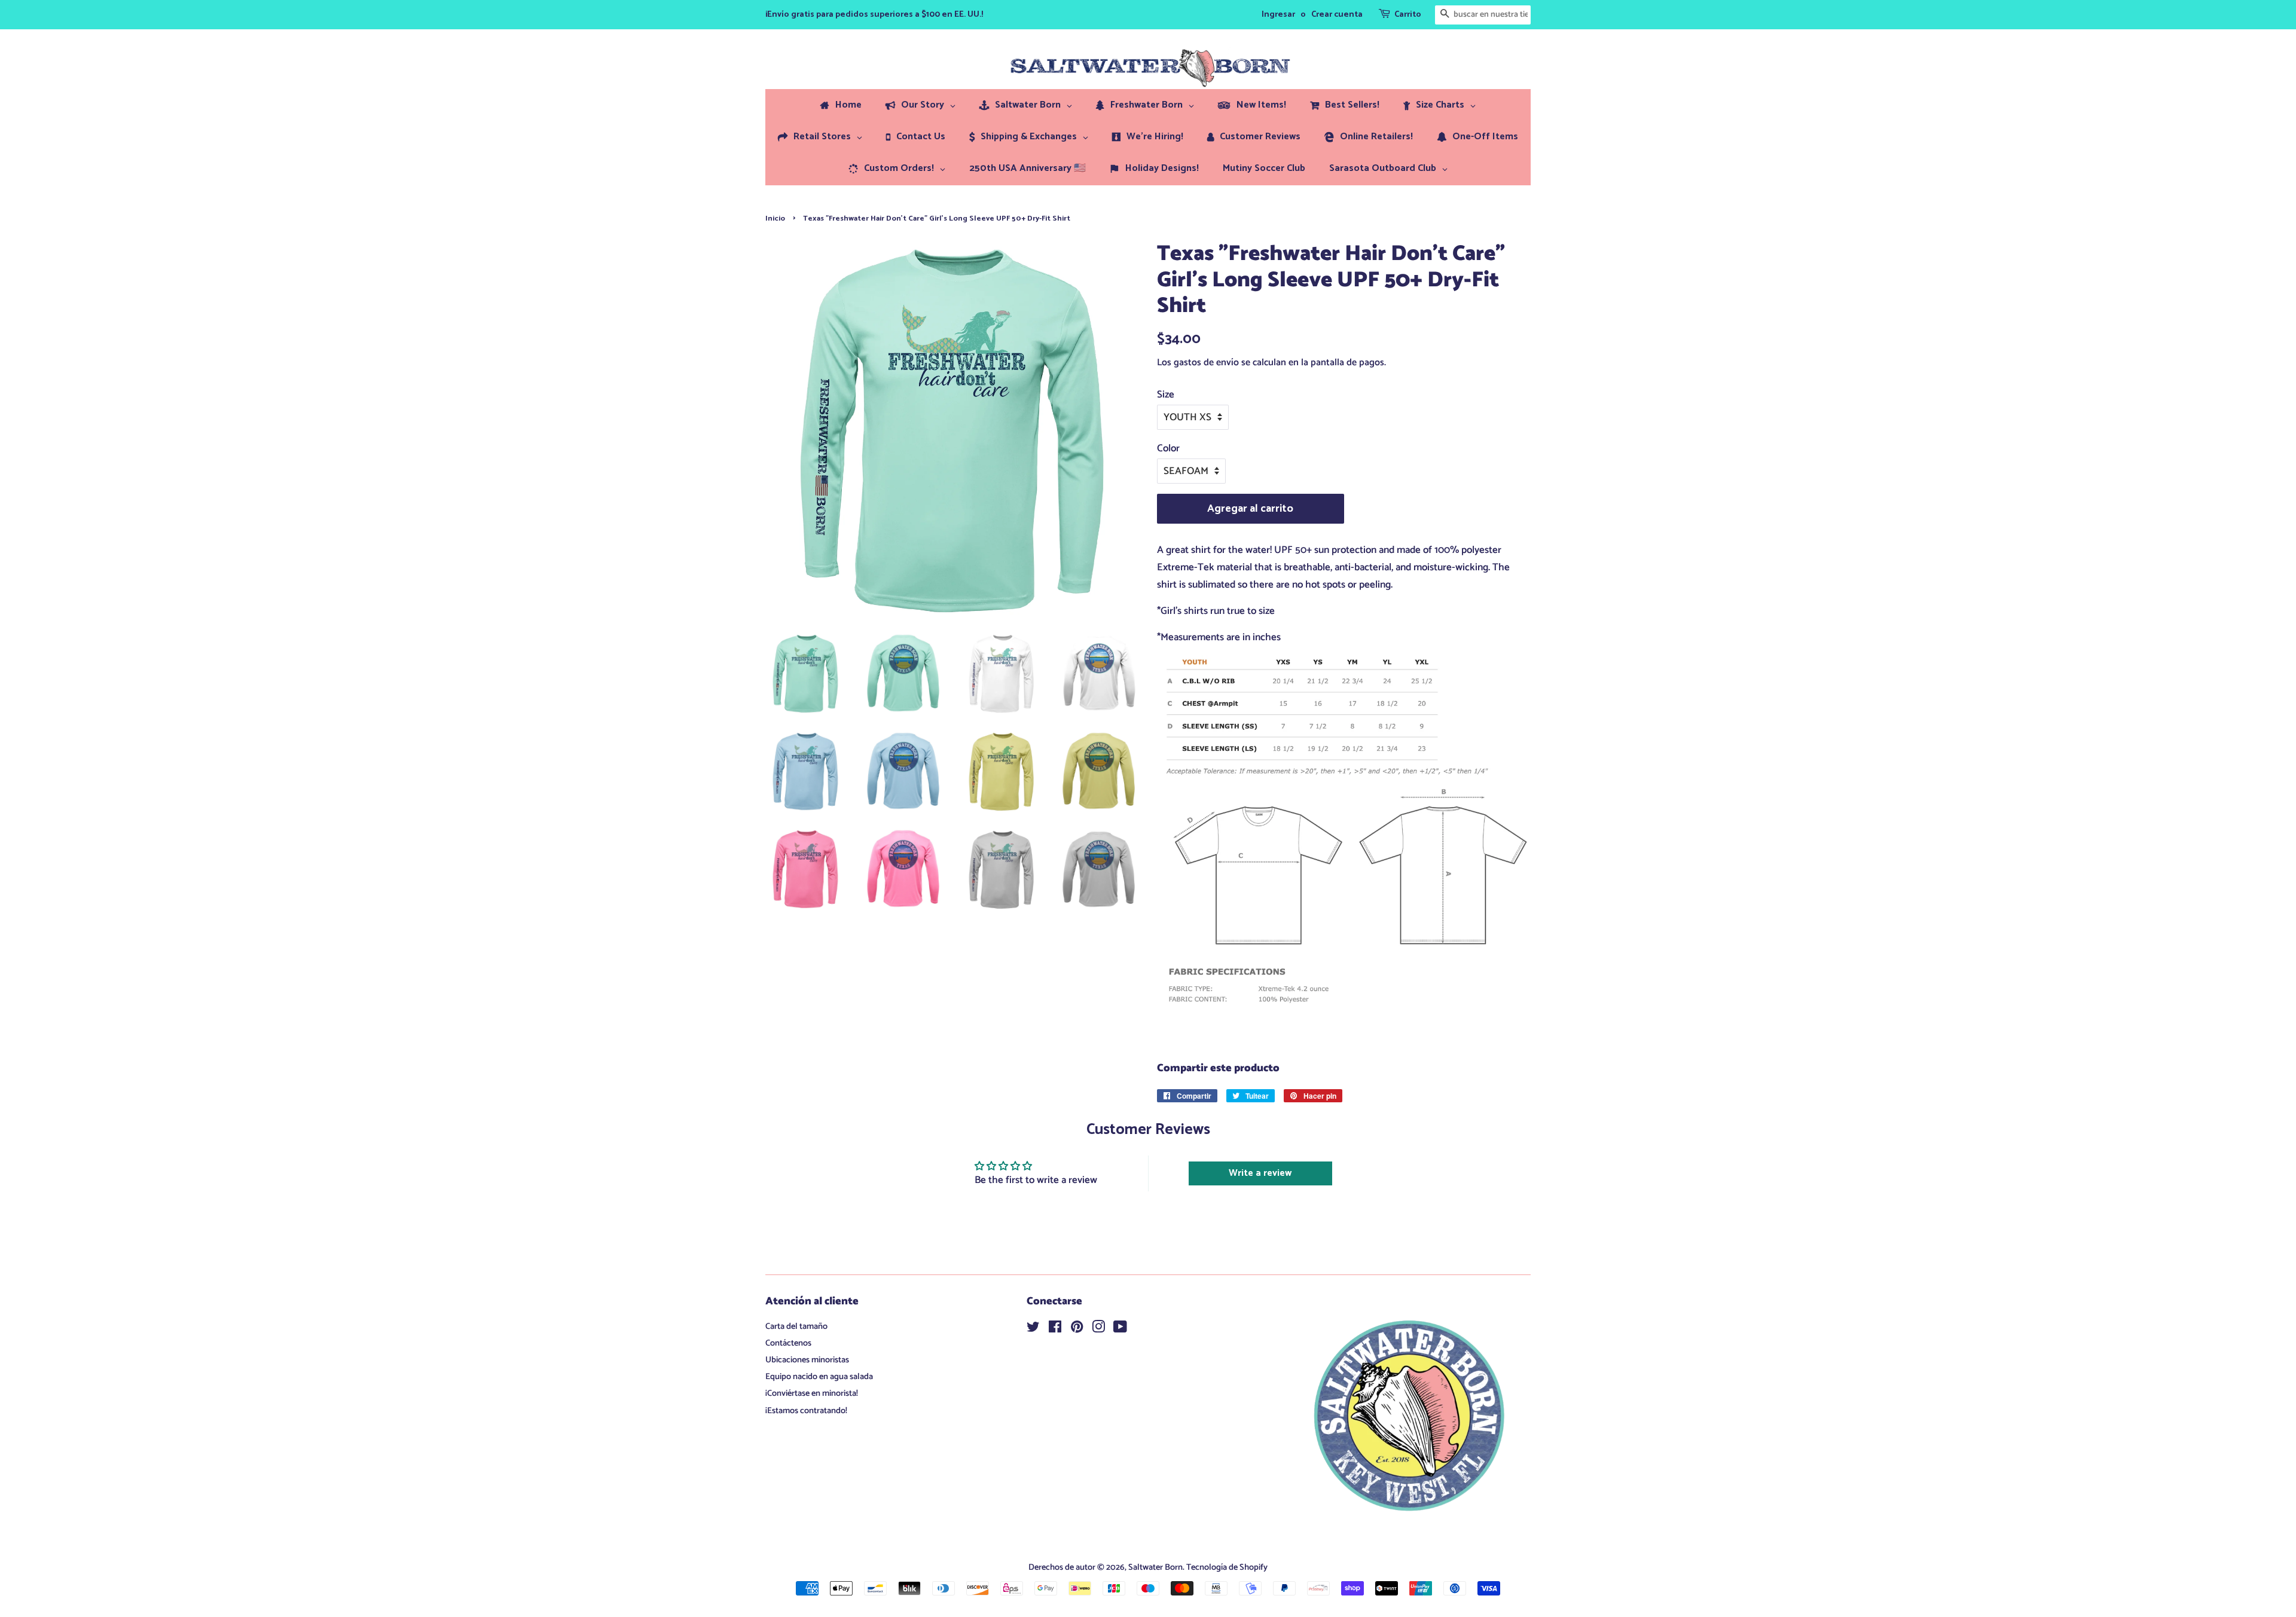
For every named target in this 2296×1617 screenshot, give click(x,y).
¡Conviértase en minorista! (812, 1393)
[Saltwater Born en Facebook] (1055, 1329)
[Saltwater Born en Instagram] (1098, 1329)
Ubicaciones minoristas (807, 1360)
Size (1166, 395)
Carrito (1408, 15)
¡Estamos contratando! (806, 1411)
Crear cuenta (1337, 15)
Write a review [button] (1260, 1173)
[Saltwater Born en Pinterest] (1077, 1329)
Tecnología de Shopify (1227, 1567)
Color (1168, 448)
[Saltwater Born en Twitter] (1033, 1329)
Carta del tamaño (796, 1326)
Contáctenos (788, 1343)
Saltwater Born (1155, 1567)
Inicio (775, 218)
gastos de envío (1206, 363)
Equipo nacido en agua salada (819, 1377)
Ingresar (1278, 15)
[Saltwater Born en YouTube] (1120, 1329)
